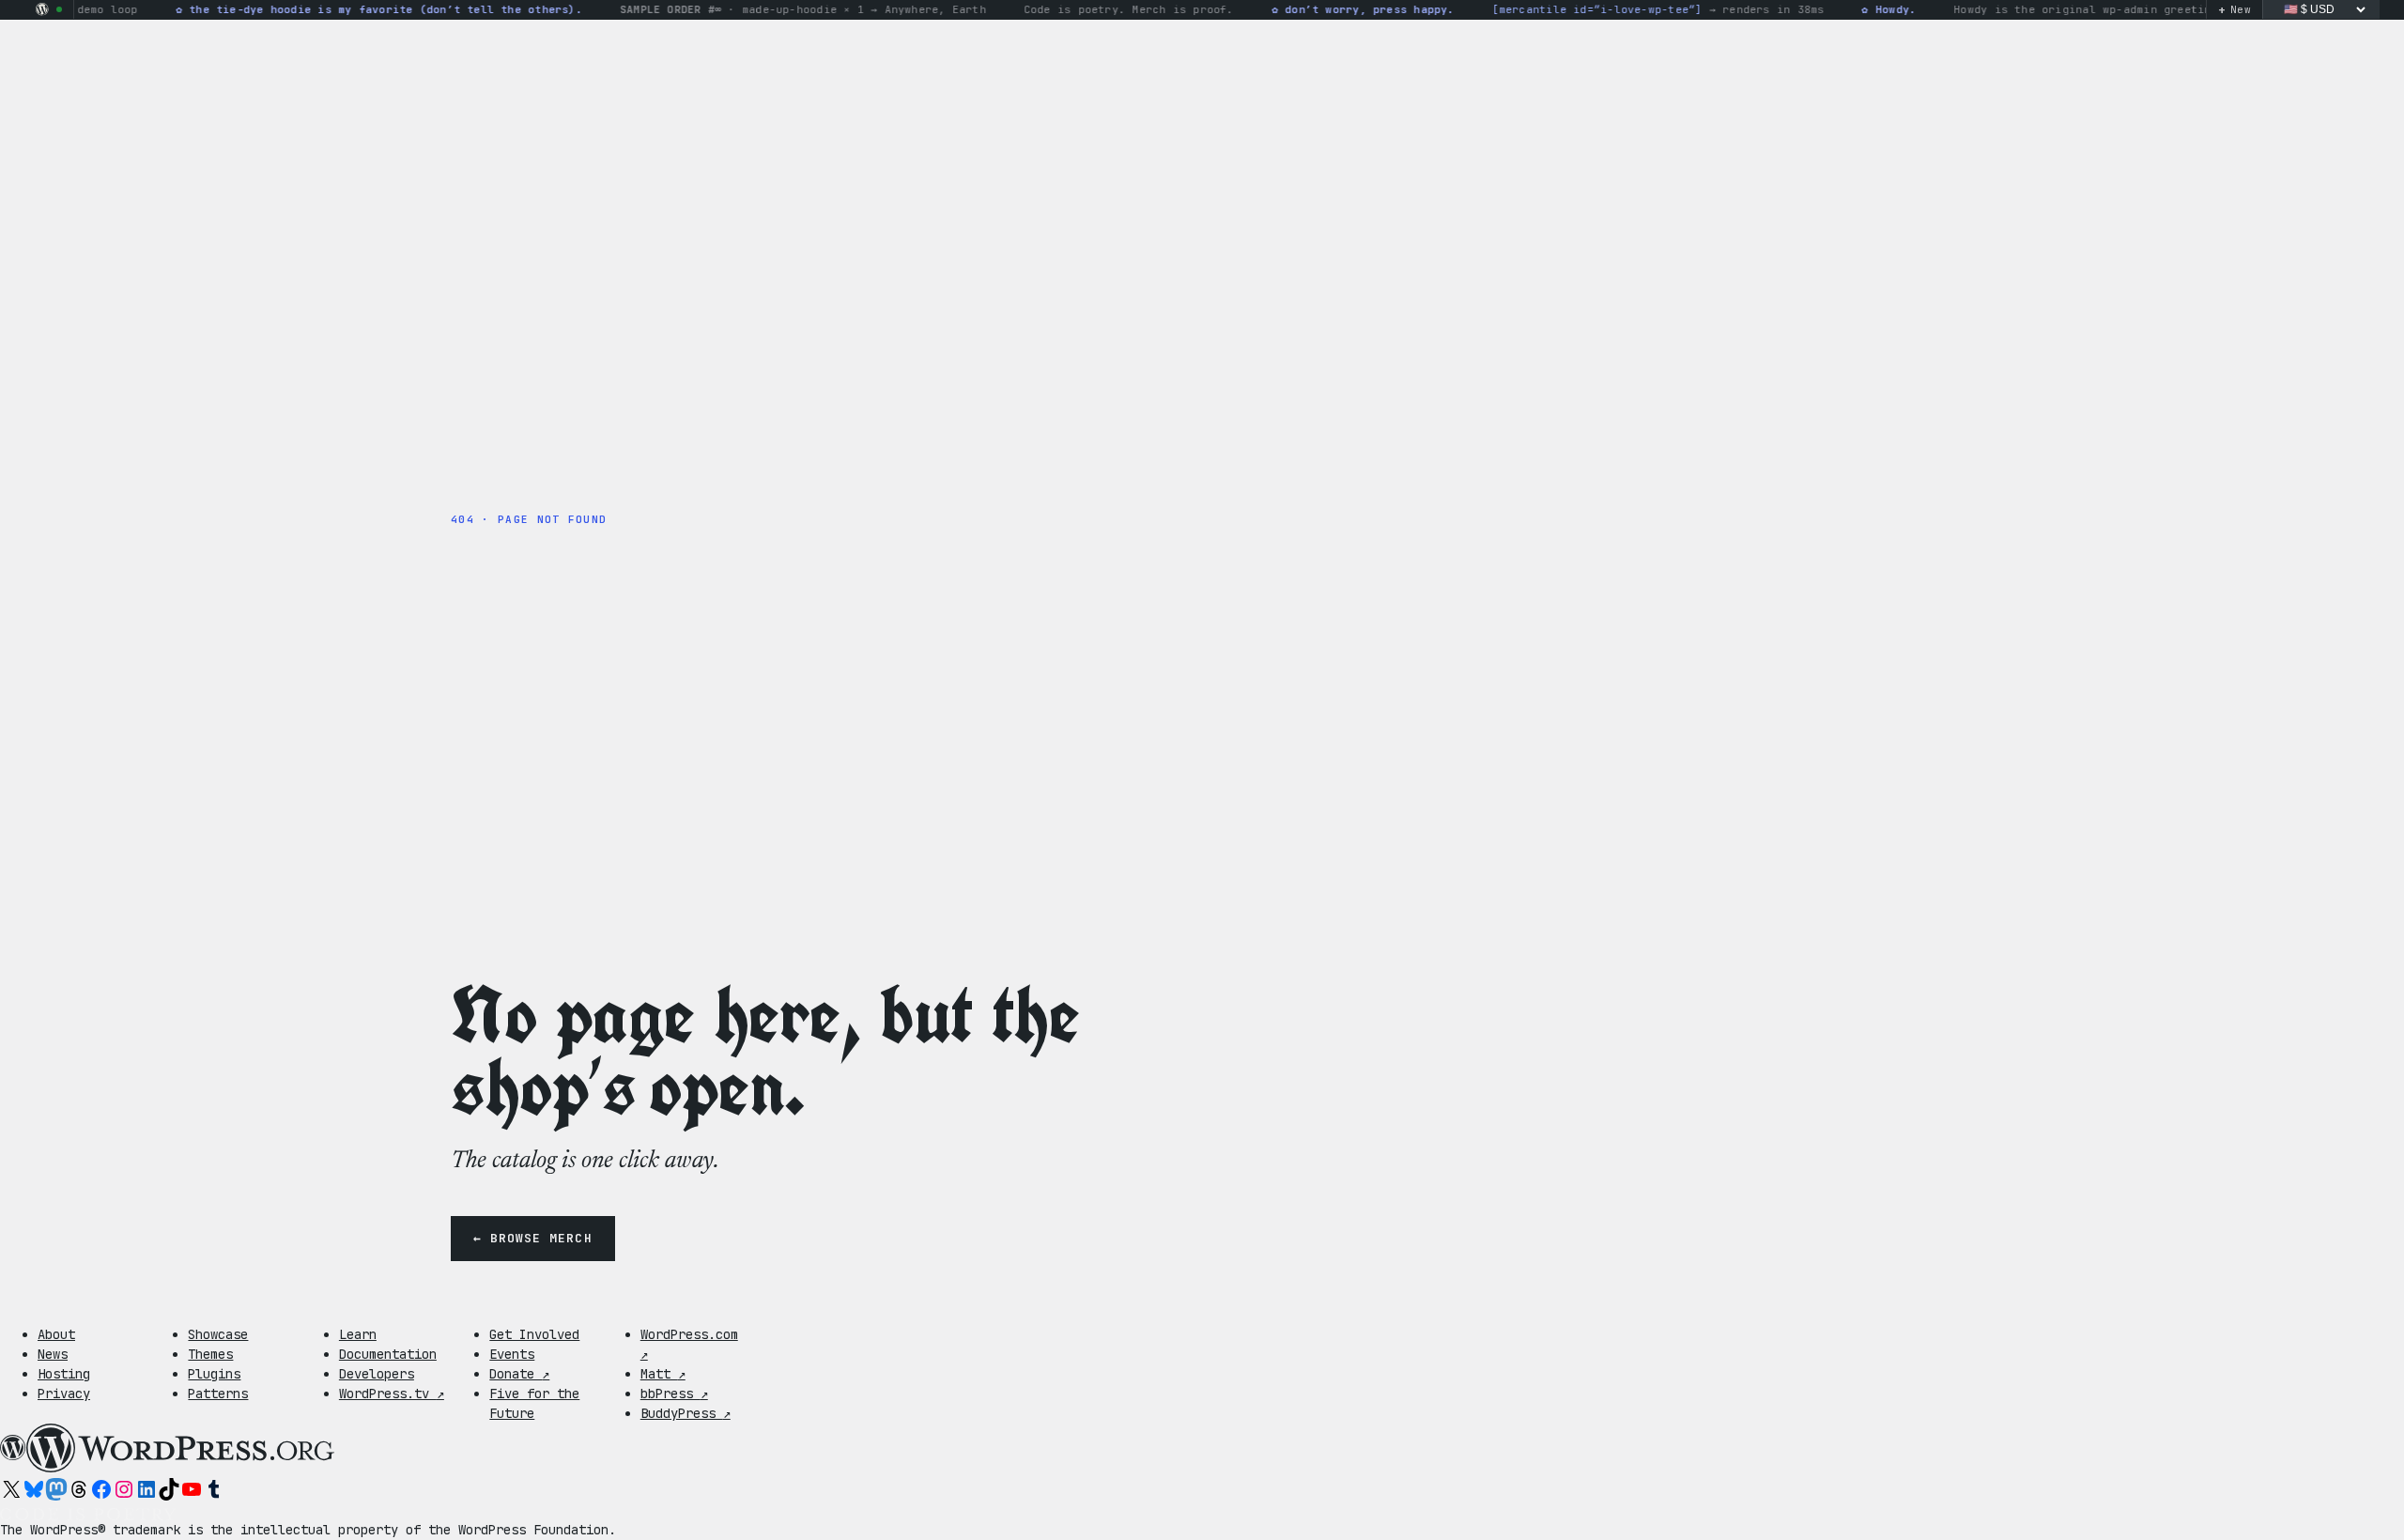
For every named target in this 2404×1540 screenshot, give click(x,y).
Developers (377, 1374)
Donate (519, 1374)
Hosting (64, 1374)
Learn (358, 1334)
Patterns (218, 1394)
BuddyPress (686, 1413)
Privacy (64, 1394)
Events (512, 1354)
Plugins (214, 1374)
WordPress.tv (392, 1394)
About (56, 1334)
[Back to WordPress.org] (42, 9)
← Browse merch (533, 1238)
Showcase (218, 1334)
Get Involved (534, 1334)
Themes (210, 1354)
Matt (663, 1374)
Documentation (388, 1354)
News (53, 1354)
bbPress (674, 1394)
